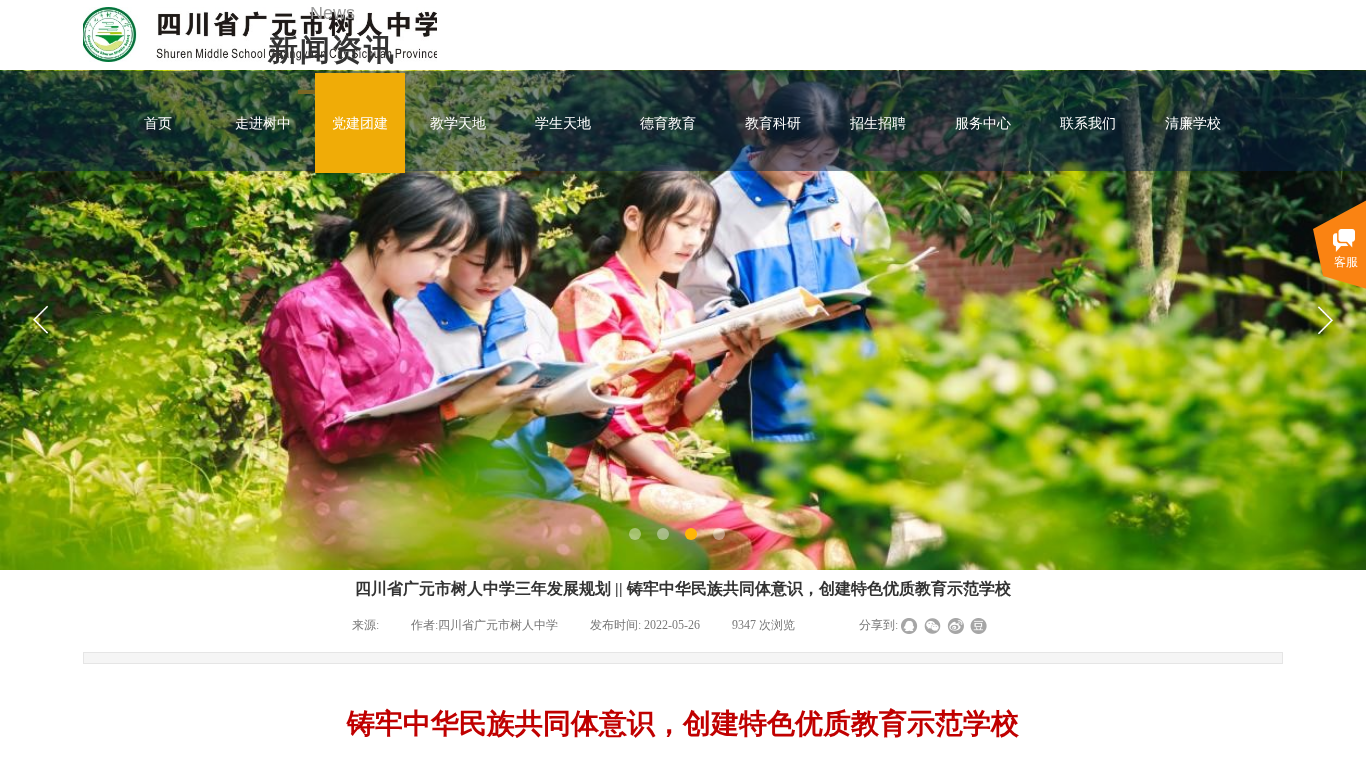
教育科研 (773, 123)
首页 (158, 123)
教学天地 (458, 123)
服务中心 (983, 123)
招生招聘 (878, 123)
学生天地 (563, 123)
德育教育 (668, 123)
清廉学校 (1193, 123)
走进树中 (263, 123)
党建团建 (360, 123)
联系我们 (1088, 123)
